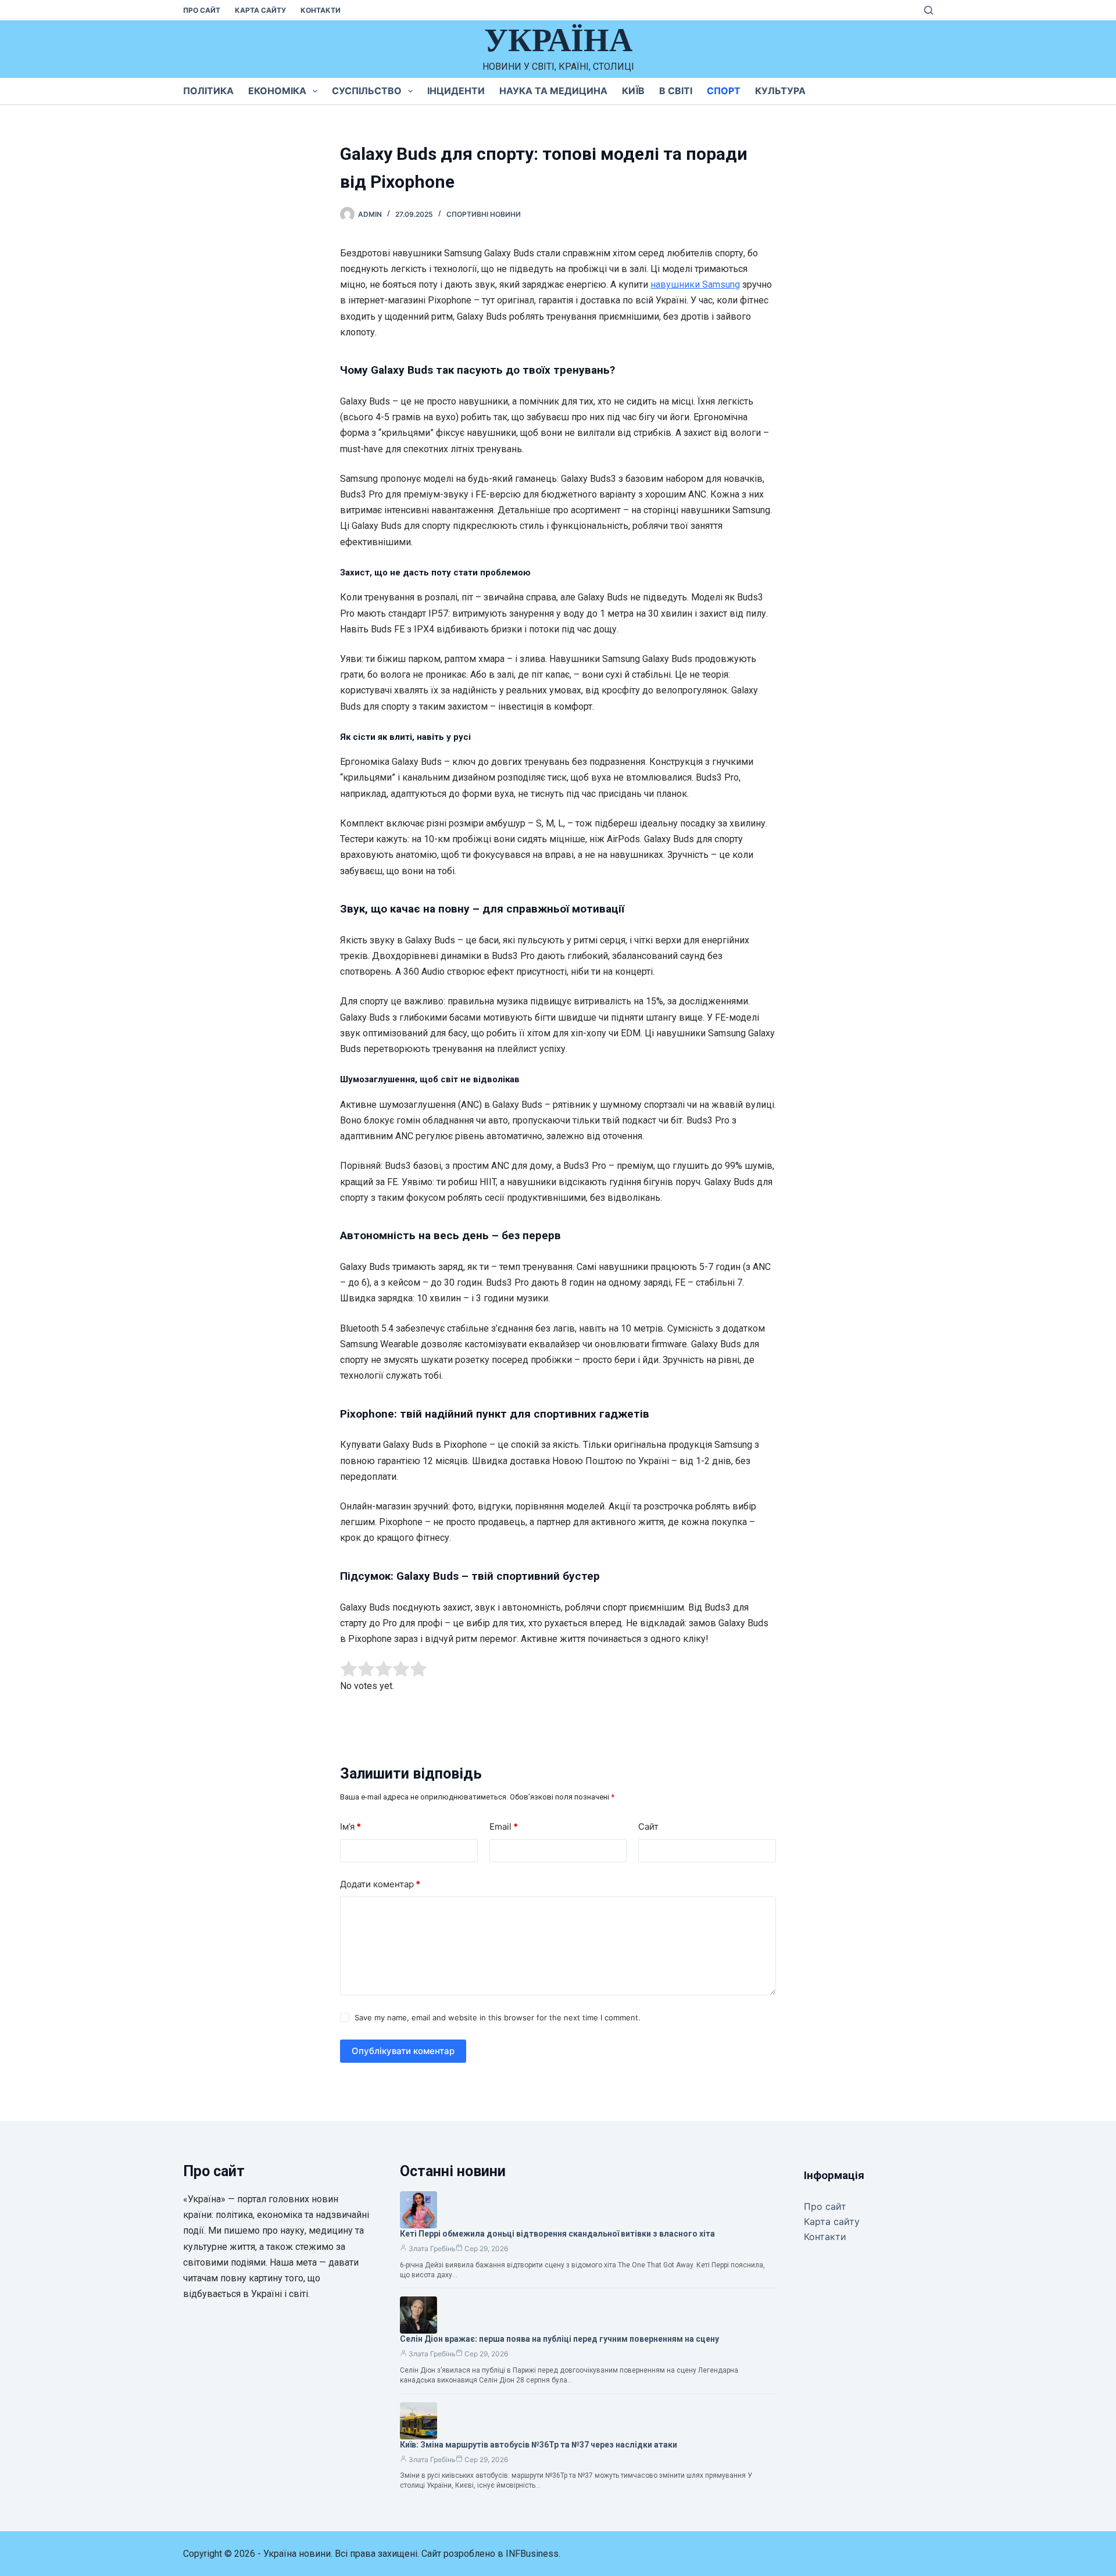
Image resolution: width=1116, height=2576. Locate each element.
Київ (633, 91)
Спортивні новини (484, 214)
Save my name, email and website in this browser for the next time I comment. (498, 2017)
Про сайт (202, 10)
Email (504, 1827)
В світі (676, 91)
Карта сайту (260, 10)
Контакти (321, 10)
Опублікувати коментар (403, 2051)
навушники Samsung (695, 285)
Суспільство (367, 91)
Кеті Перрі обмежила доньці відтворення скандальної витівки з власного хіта (557, 2234)
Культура (780, 91)
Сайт (648, 1827)
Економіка (277, 91)
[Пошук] (929, 10)
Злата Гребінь (432, 2248)
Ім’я (350, 1827)
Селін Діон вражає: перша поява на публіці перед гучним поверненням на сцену (559, 2339)
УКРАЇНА (558, 40)
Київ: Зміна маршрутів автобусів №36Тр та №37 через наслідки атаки (539, 2445)
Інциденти (456, 91)
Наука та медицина (553, 91)
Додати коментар (380, 1884)
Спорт (724, 91)
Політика (208, 91)
